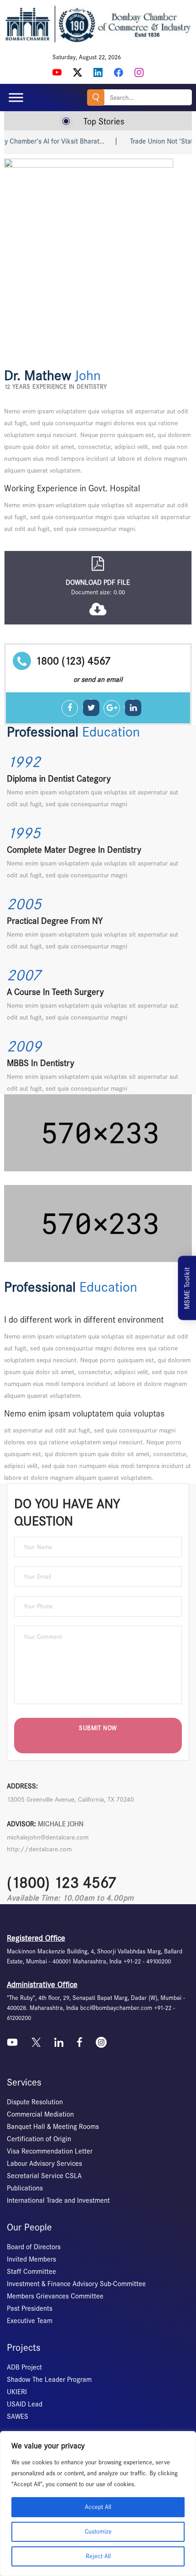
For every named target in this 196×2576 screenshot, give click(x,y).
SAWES (18, 2416)
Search (96, 98)
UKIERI (17, 2392)
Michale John (61, 1824)
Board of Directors (34, 2247)
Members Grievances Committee (55, 2296)
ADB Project (24, 2367)
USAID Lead (25, 2404)
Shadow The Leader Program (49, 2380)
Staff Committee (31, 2272)
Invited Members (31, 2259)
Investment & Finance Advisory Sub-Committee (76, 2284)
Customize (98, 2532)
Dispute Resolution (35, 2102)
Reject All (98, 2556)
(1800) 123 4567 (62, 1883)
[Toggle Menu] (16, 98)
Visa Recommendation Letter (50, 2151)
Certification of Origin (39, 2139)
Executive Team (30, 2321)
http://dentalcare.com (39, 1849)
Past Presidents (30, 2308)
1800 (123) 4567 (73, 661)
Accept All (98, 2507)
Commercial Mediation (40, 2114)
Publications (25, 2188)
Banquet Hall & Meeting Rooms (53, 2127)
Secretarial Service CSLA (44, 2176)
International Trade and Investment (58, 2200)
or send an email (98, 680)
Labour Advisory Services (44, 2164)
